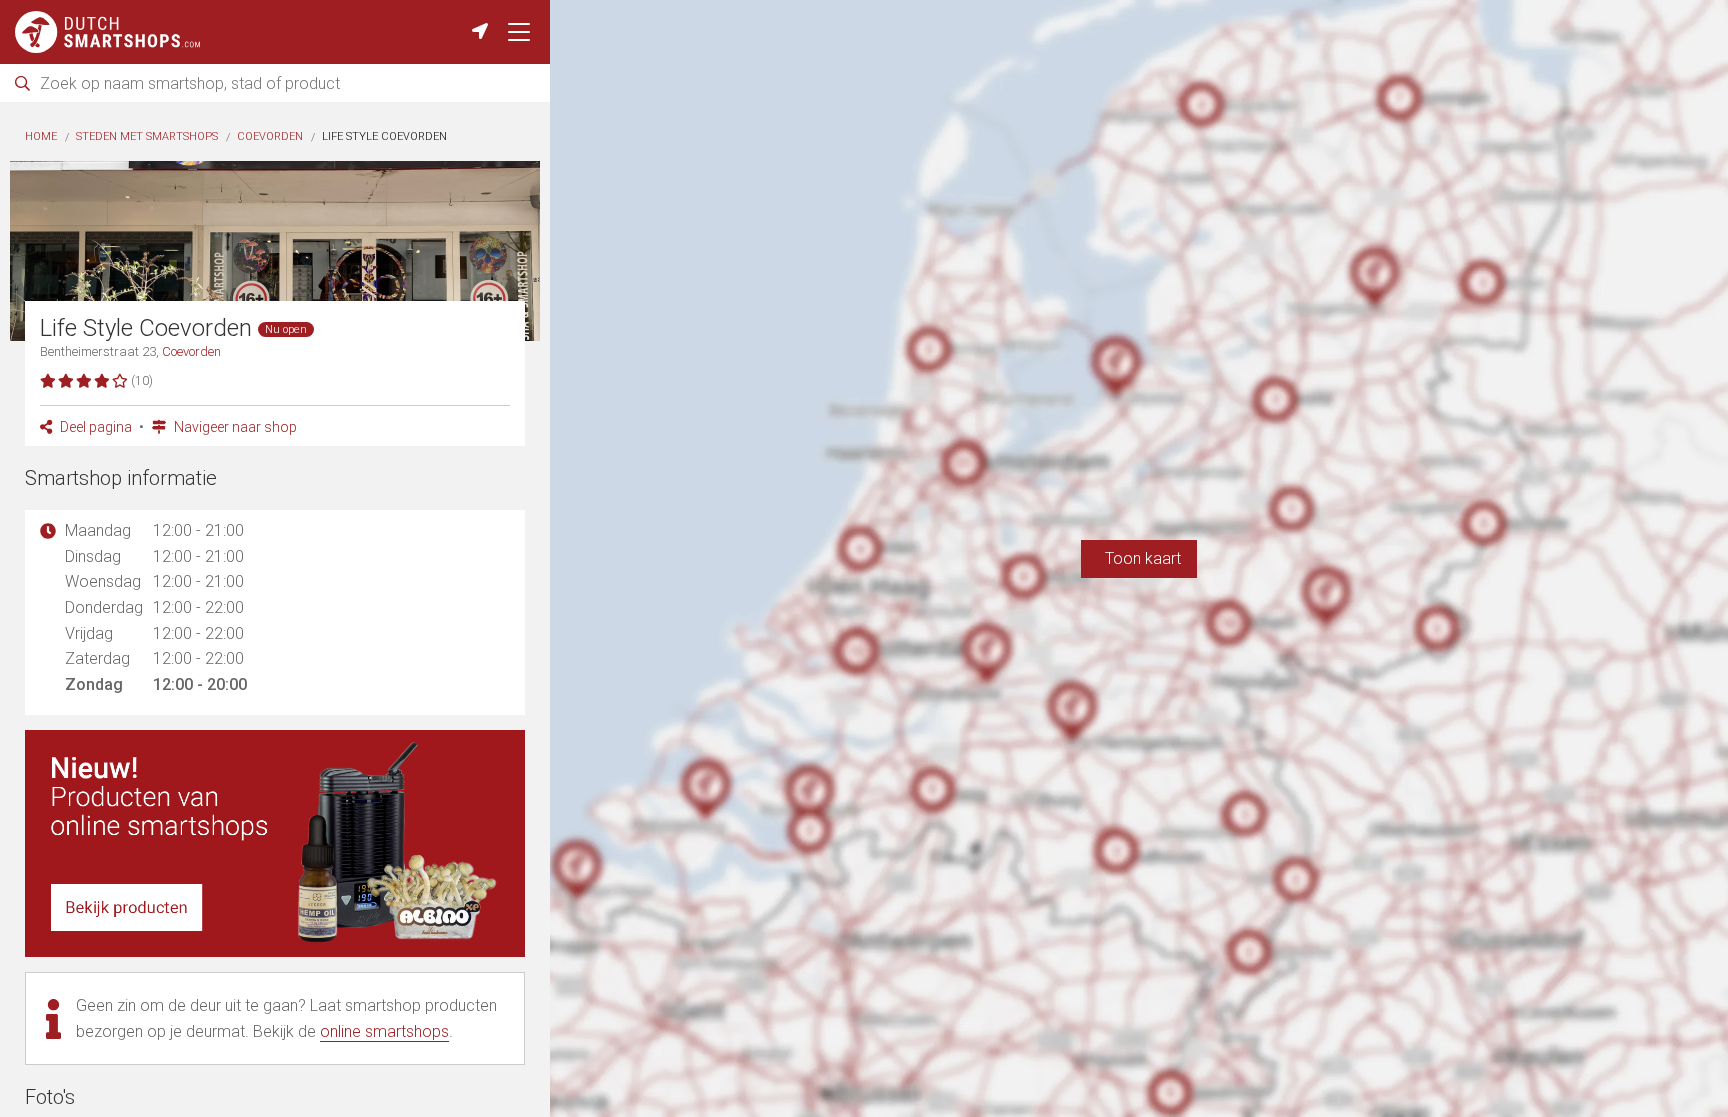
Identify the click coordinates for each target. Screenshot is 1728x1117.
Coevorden (270, 136)
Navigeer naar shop (234, 427)
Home (41, 136)
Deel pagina (94, 427)
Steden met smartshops (147, 136)
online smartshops (384, 1031)
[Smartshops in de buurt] (480, 32)
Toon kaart (1139, 558)
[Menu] (519, 32)
